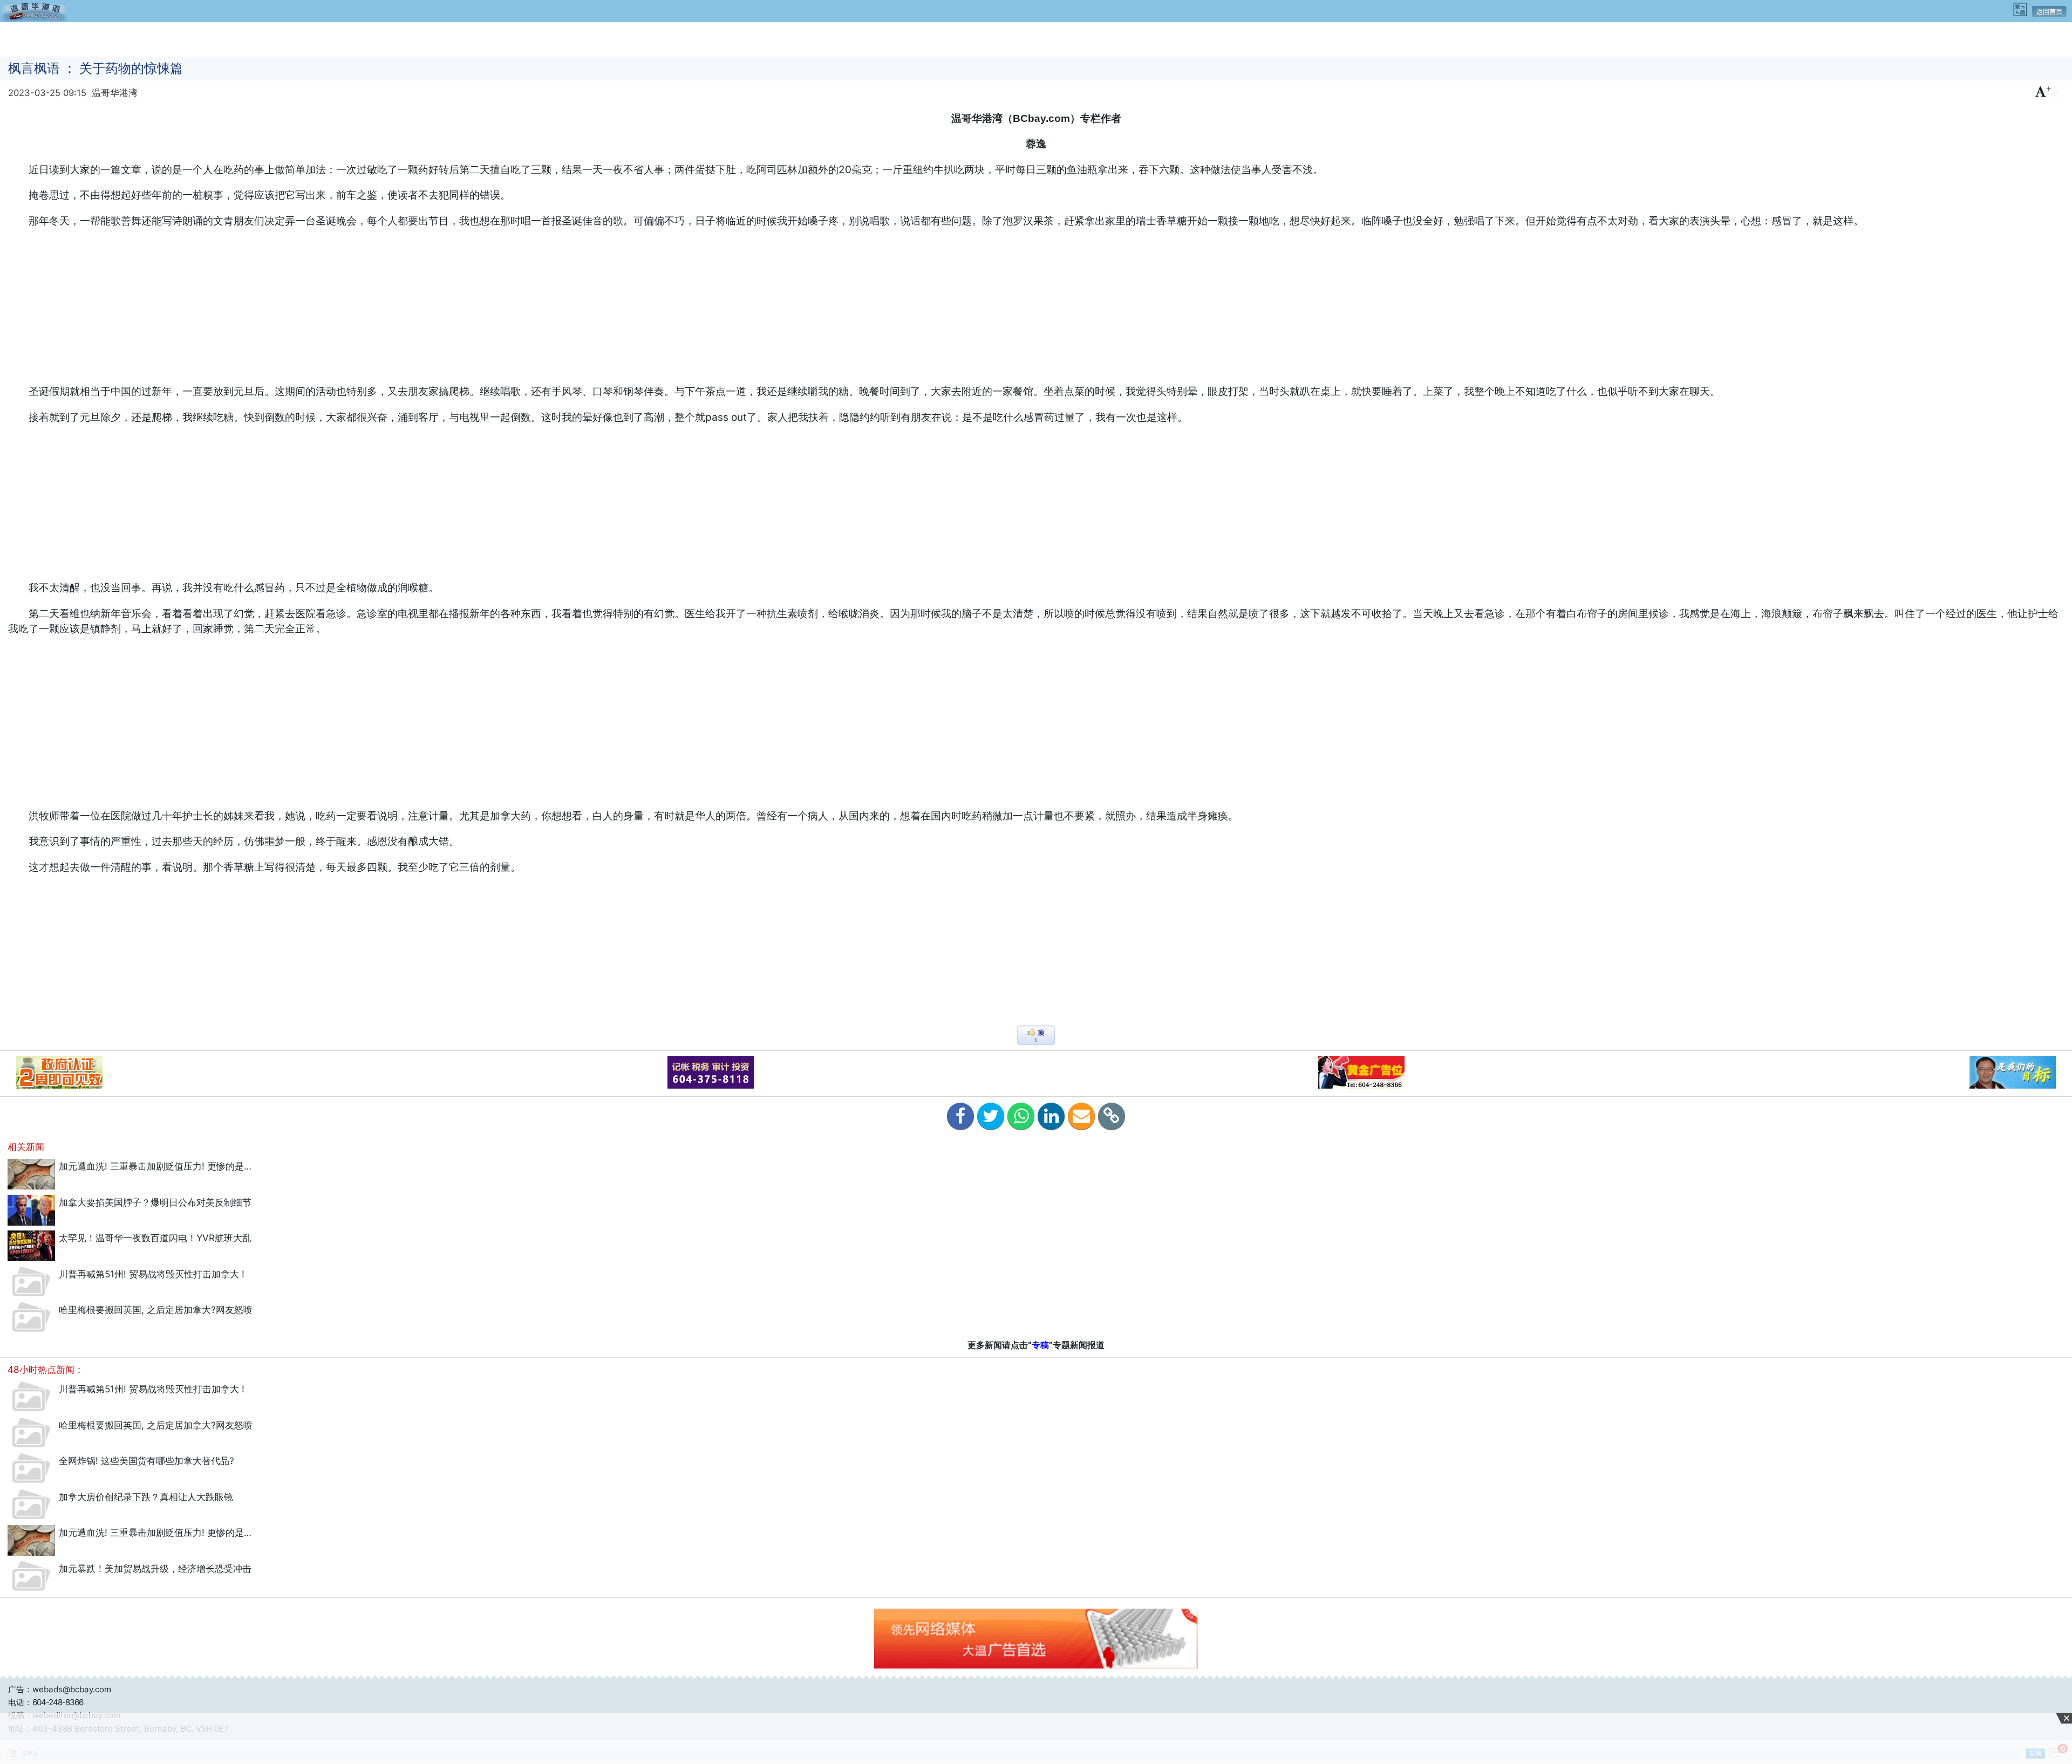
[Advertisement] (1036, 38)
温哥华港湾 (115, 93)
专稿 (1040, 1345)
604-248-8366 (58, 1702)
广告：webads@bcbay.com (60, 1689)
